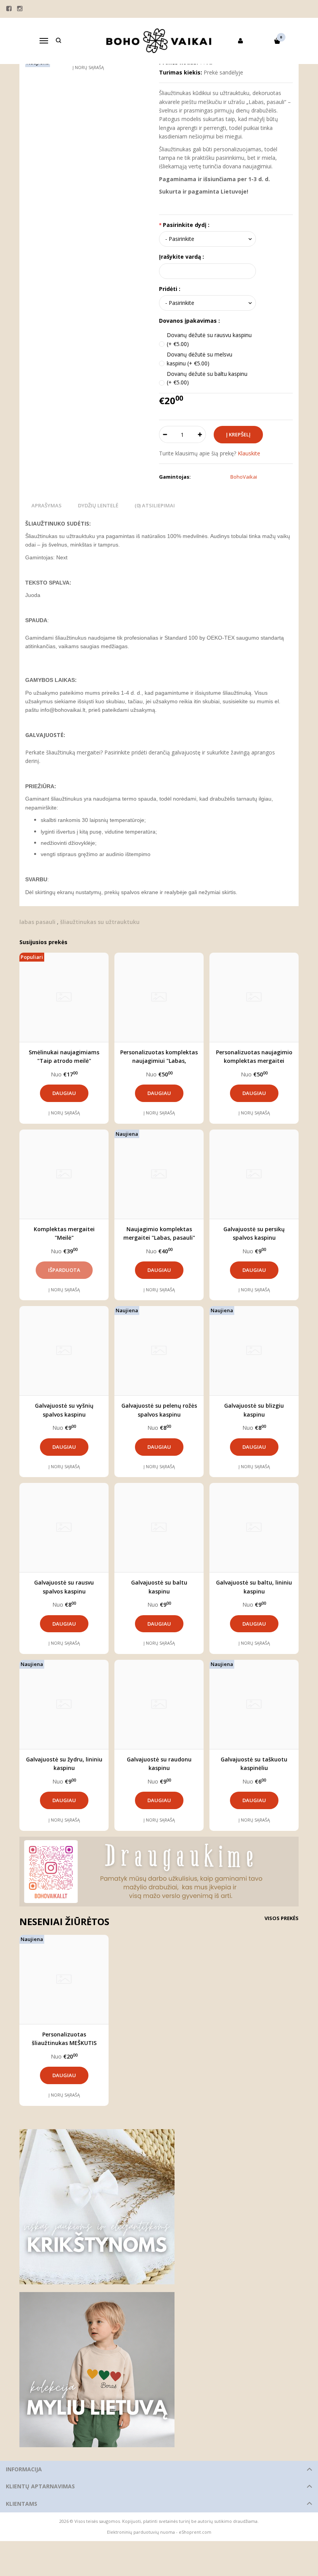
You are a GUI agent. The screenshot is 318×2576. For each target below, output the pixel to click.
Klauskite (249, 453)
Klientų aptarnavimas (40, 2486)
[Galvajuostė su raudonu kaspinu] (159, 1704)
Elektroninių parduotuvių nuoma (141, 2532)
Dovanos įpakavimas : (189, 321)
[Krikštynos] (159, 2207)
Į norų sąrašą (64, 1113)
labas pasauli (37, 922)
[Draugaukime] (159, 1872)
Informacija (24, 2469)
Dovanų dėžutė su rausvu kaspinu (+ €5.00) (209, 339)
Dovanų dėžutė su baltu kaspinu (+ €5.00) (207, 378)
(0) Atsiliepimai (155, 505)
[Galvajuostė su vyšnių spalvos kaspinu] (64, 1351)
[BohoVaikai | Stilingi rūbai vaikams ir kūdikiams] (159, 41)
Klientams (22, 2504)
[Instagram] (20, 9)
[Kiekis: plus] (200, 434)
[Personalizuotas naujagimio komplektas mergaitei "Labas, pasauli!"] (254, 997)
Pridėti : (170, 289)
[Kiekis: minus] (165, 434)
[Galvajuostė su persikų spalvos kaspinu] (254, 1174)
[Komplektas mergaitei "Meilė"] (64, 1174)
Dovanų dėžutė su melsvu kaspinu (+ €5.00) (200, 359)
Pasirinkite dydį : (186, 225)
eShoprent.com (195, 2532)
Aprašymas (47, 505)
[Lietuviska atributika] (159, 2370)
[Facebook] (9, 9)
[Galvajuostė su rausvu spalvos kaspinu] (64, 1528)
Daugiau (64, 1093)
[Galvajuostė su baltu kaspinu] (159, 1528)
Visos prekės (282, 1918)
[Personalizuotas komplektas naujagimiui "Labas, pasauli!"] (159, 997)
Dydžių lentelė (98, 505)
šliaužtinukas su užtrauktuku (100, 922)
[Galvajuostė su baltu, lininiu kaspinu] (254, 1528)
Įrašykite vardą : (181, 257)
